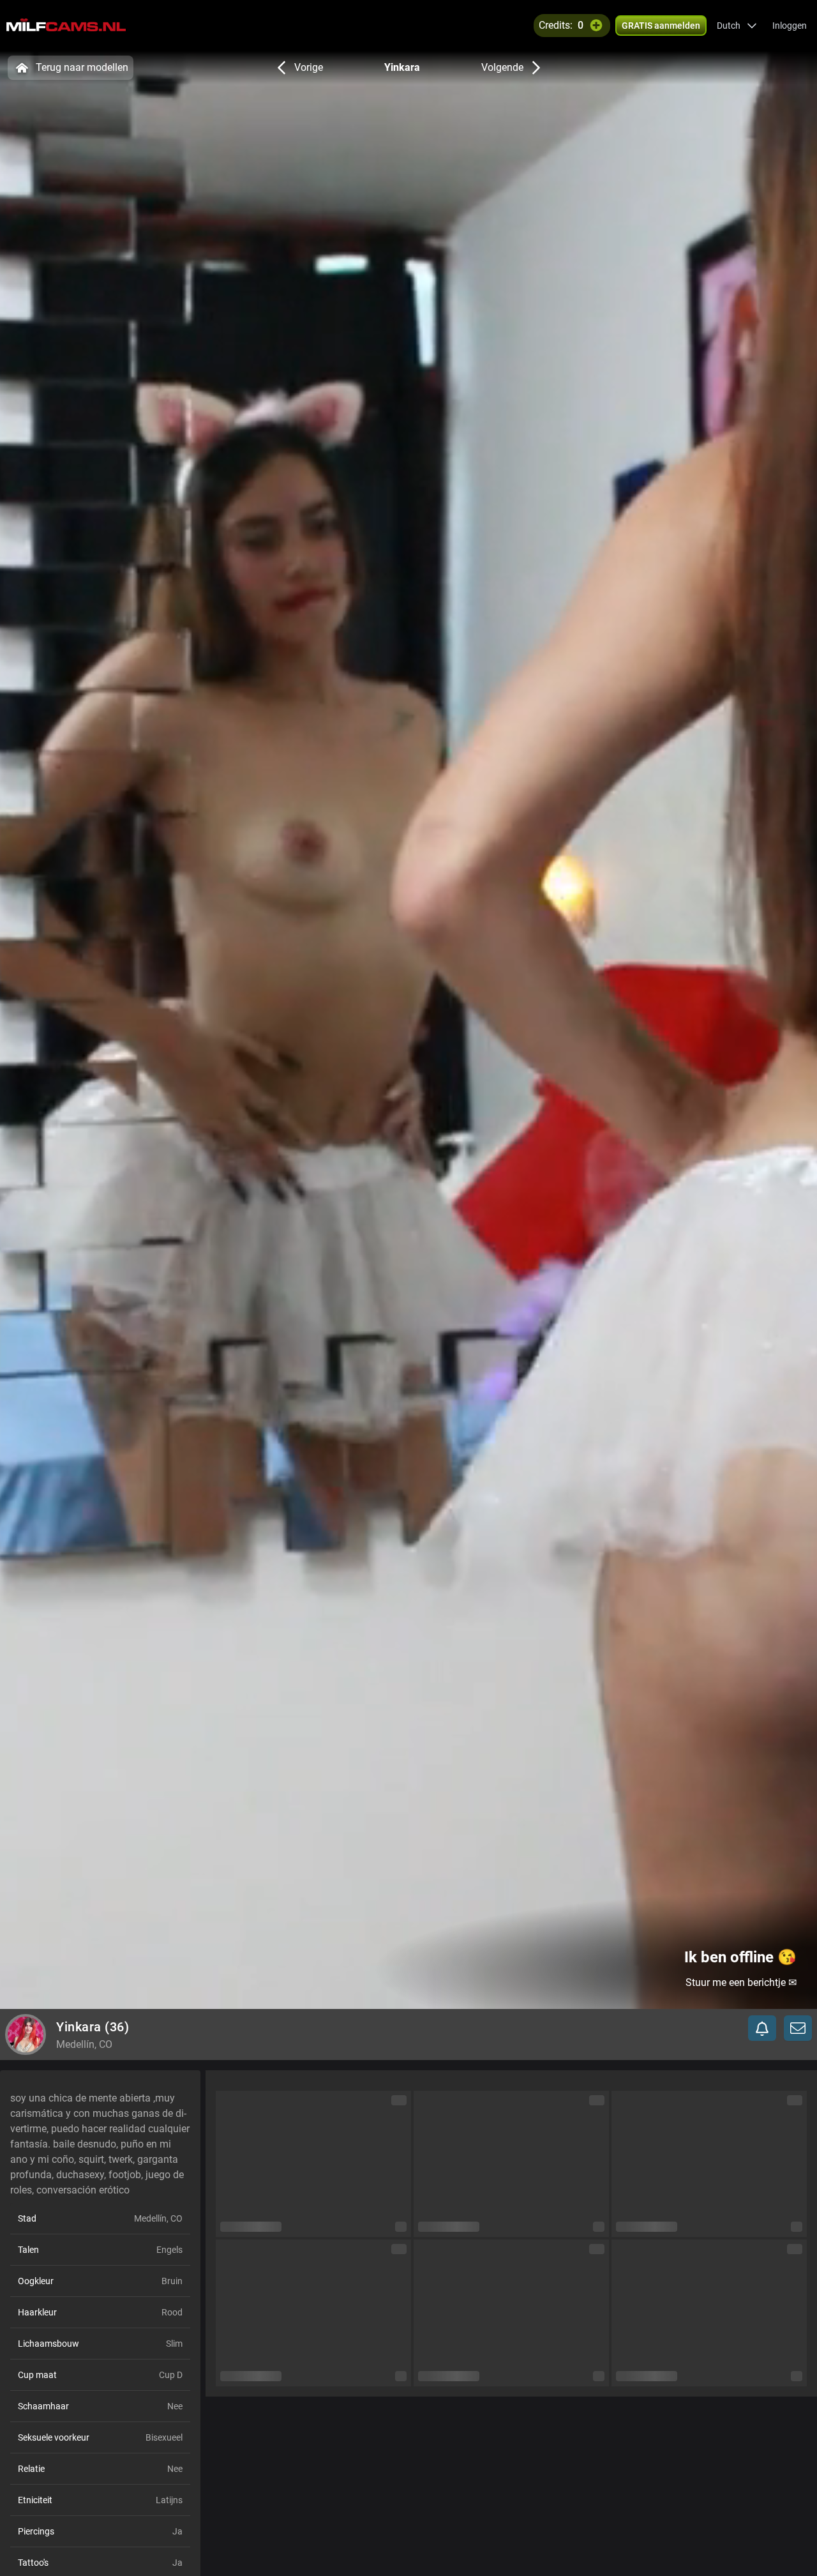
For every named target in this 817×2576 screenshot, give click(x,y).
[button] (737, 26)
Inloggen (790, 26)
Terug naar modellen (82, 67)
